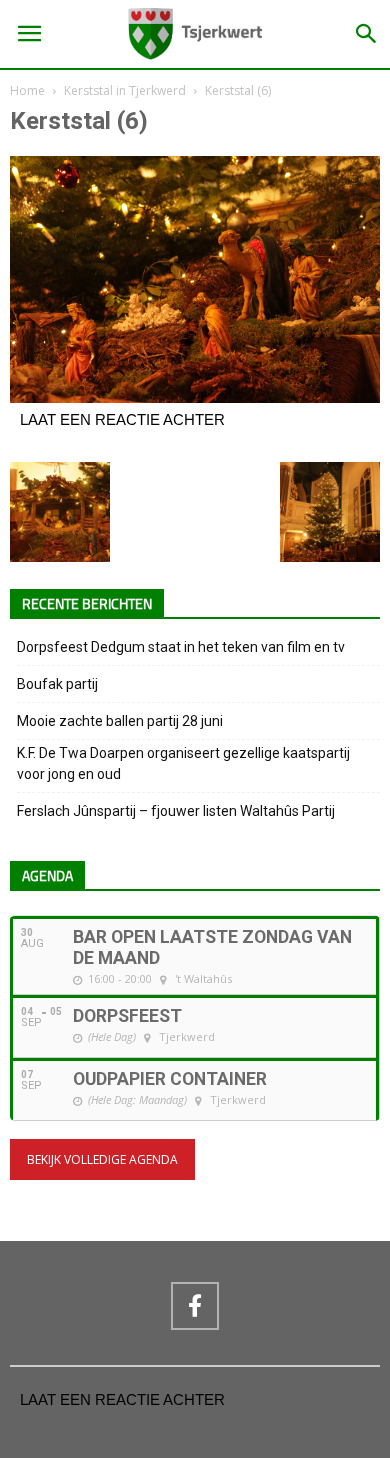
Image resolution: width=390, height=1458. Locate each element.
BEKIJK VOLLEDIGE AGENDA (102, 1159)
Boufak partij (57, 684)
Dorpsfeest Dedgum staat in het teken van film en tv (181, 647)
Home (27, 90)
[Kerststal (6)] (195, 398)
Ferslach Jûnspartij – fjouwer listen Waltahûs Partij (176, 811)
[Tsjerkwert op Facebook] (195, 1306)
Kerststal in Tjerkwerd (125, 90)
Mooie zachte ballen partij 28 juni (120, 721)
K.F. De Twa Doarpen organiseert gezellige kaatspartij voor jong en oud (183, 763)
